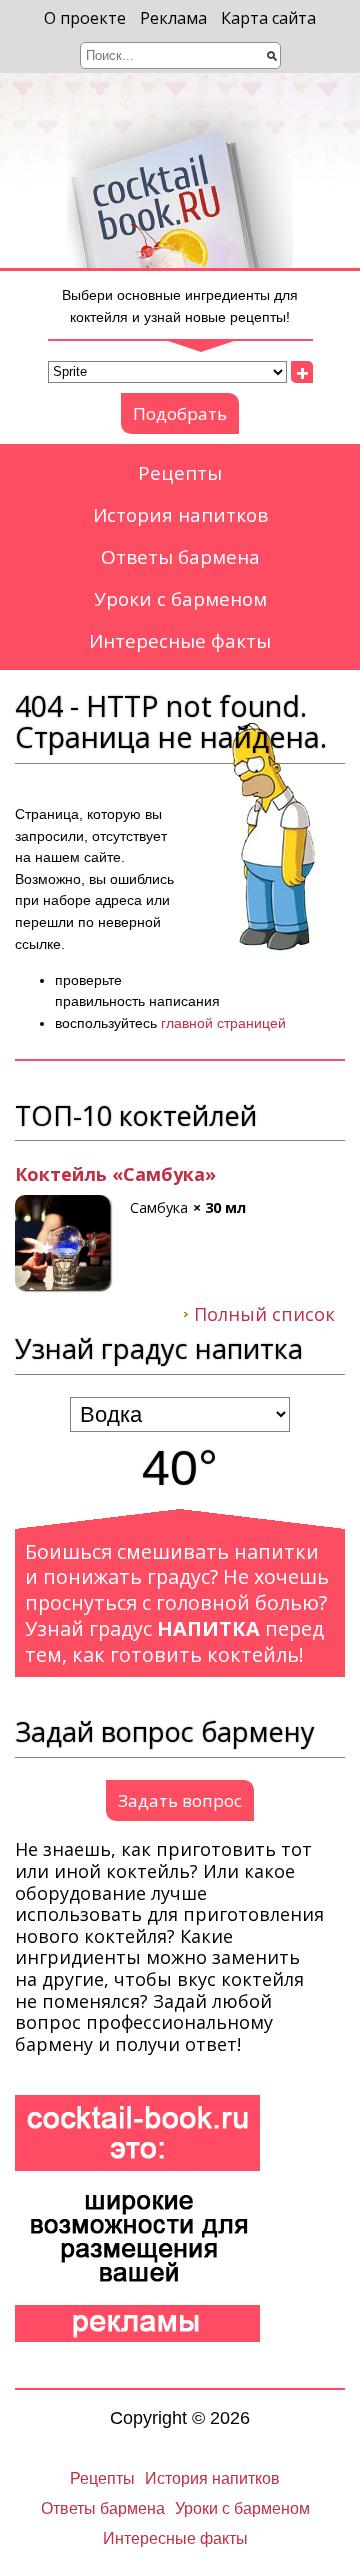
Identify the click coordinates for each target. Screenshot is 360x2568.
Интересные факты (180, 641)
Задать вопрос (180, 1800)
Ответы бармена (180, 557)
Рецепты (180, 473)
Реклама (173, 18)
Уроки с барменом (180, 599)
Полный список (264, 1315)
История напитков (180, 515)
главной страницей (223, 1023)
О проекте (85, 18)
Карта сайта (268, 18)
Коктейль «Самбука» (115, 1175)
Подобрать (180, 413)
